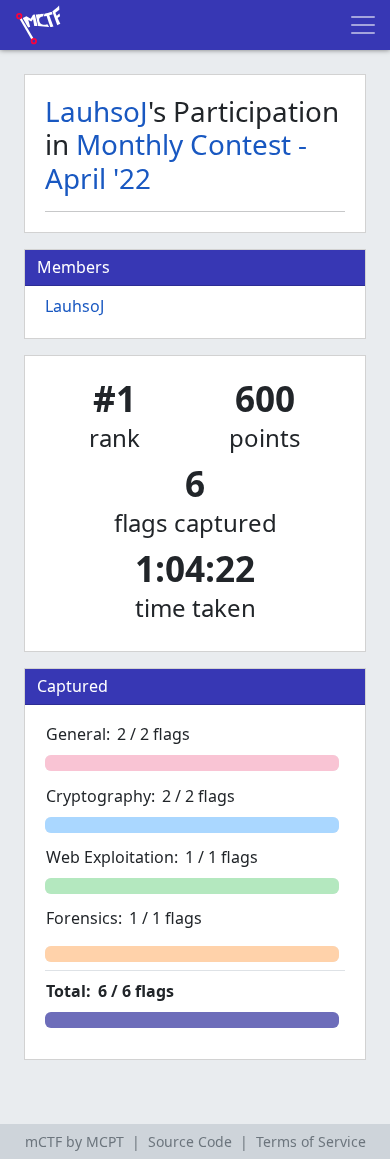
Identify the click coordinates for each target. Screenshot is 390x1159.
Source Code (190, 1141)
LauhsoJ (96, 111)
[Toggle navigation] (363, 25)
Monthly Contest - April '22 (176, 160)
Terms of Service (311, 1141)
